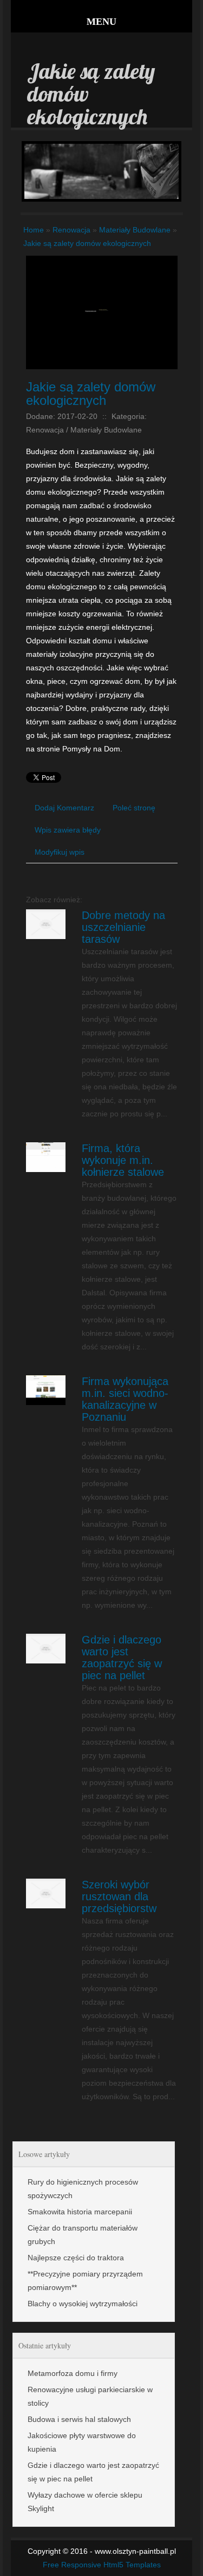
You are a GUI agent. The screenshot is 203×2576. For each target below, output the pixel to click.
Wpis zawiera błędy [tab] (68, 830)
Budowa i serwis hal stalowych (79, 2419)
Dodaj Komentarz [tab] (64, 808)
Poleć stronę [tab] (134, 808)
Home (34, 230)
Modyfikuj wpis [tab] (60, 852)
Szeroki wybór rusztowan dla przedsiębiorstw (119, 1896)
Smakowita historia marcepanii (80, 2212)
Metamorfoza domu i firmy (73, 2373)
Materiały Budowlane (135, 230)
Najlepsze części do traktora (76, 2258)
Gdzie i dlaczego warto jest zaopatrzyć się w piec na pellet (122, 1658)
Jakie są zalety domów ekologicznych (87, 243)
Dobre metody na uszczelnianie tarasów (123, 927)
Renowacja (71, 230)
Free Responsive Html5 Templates (102, 2565)
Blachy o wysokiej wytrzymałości (83, 2304)
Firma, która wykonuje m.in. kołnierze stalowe (123, 1160)
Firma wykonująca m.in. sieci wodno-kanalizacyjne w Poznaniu (125, 1399)
